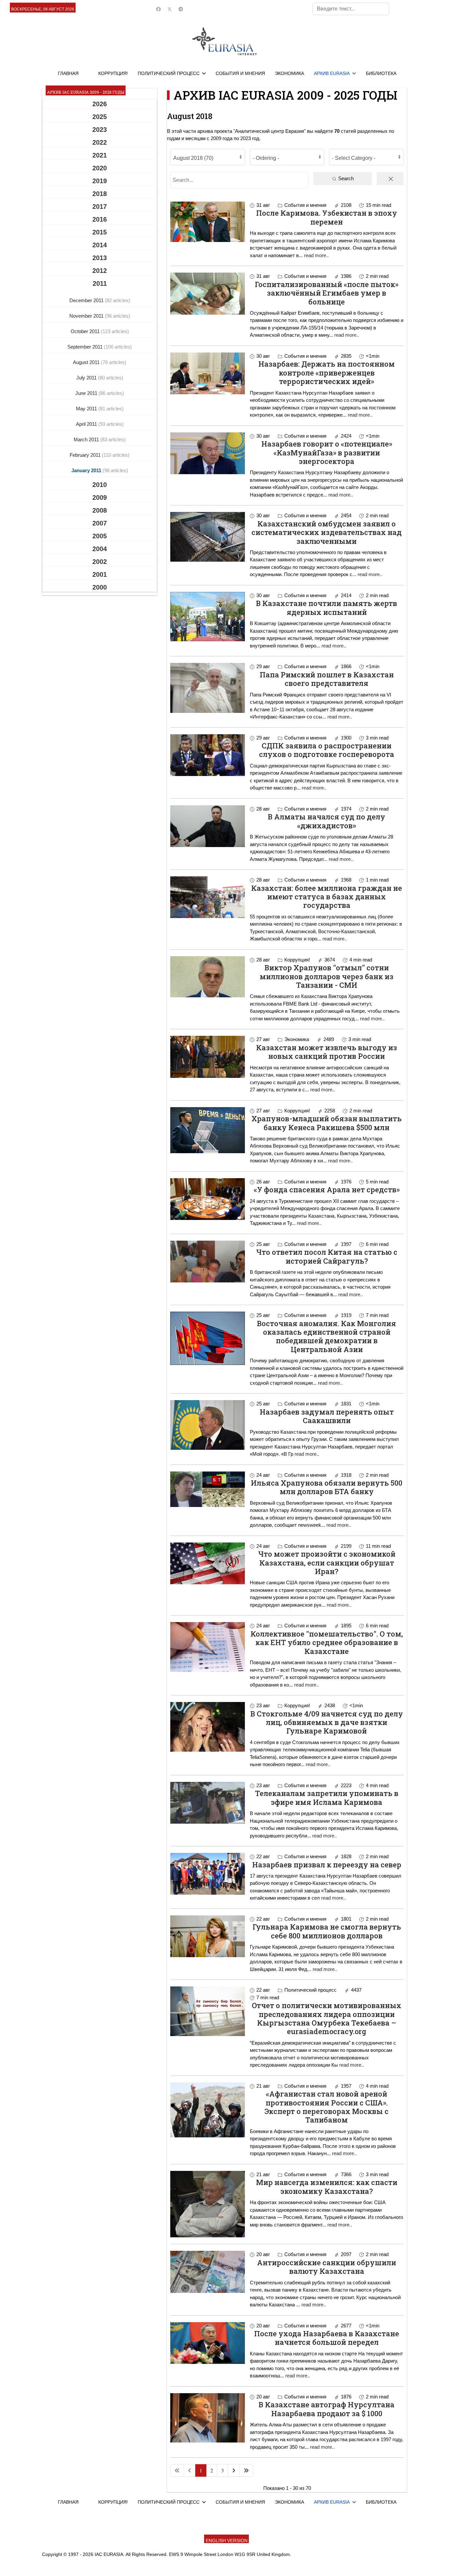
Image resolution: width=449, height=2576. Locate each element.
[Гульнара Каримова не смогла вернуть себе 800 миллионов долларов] (208, 1936)
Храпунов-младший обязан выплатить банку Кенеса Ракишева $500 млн (327, 1123)
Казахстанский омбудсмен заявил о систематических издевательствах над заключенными (327, 532)
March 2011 (87, 439)
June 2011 (87, 393)
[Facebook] (158, 9)
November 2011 (87, 316)
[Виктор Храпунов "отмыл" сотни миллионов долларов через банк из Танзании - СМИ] (208, 977)
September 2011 (86, 347)
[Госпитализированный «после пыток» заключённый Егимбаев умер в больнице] (208, 293)
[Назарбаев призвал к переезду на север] (208, 1874)
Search (345, 178)
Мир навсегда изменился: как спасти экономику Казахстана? (327, 2187)
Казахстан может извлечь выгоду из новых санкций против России (327, 1052)
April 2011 (87, 424)
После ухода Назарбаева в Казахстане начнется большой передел (327, 2338)
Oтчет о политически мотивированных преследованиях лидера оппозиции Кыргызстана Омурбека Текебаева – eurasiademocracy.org (327, 2018)
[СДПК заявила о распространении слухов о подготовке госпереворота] (208, 755)
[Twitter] (170, 9)
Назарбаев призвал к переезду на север (327, 1865)
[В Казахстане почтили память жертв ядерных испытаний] (208, 617)
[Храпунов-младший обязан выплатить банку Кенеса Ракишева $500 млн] (208, 1130)
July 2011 (87, 378)
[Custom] (181, 9)
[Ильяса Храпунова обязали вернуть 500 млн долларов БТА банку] (208, 1489)
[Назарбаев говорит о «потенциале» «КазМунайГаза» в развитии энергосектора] (208, 453)
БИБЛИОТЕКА (381, 73)
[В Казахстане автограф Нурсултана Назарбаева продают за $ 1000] (208, 2418)
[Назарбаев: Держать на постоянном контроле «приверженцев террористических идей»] (208, 373)
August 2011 (87, 362)
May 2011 (87, 409)
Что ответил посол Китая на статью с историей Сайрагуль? (327, 1256)
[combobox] (351, 9)
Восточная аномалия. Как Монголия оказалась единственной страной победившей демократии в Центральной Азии (327, 1336)
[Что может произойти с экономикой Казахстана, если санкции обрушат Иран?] (208, 1563)
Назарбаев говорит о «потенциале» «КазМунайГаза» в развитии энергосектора (327, 452)
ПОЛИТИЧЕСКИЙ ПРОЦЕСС (169, 73)
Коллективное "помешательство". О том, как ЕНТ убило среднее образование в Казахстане (327, 1642)
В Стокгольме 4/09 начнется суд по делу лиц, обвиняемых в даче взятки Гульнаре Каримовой (327, 1722)
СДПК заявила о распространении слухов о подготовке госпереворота (327, 750)
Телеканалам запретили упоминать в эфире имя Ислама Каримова (327, 1798)
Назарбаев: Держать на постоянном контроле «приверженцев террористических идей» (327, 373)
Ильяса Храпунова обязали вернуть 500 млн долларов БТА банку (327, 1487)
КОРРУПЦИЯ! (113, 73)
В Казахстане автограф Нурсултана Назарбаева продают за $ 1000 (327, 2409)
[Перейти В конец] (246, 2470)
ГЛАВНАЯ (68, 73)
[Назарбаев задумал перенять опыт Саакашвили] (208, 1425)
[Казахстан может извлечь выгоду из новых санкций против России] (208, 1057)
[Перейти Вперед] (234, 2470)
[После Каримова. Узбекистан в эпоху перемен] (208, 222)
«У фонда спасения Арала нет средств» (327, 1190)
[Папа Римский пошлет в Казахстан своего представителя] (208, 688)
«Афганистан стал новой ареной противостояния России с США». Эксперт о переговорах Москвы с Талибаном (327, 2107)
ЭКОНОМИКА (289, 73)
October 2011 (86, 331)
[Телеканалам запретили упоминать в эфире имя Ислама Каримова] (208, 1803)
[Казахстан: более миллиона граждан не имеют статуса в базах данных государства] (208, 897)
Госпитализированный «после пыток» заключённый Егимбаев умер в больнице (327, 293)
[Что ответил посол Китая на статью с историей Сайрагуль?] (208, 1262)
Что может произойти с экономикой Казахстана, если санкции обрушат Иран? (327, 1563)
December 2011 (87, 300)
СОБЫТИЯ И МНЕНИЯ (240, 73)
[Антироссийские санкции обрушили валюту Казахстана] (208, 2272)
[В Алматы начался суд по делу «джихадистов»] (208, 826)
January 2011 (87, 470)
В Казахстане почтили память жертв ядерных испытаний (327, 608)
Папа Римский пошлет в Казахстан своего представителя (327, 679)
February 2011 (86, 455)
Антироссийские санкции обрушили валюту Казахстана (327, 2267)
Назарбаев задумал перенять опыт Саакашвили (327, 1416)
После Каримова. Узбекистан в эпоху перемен (327, 217)
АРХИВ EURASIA (332, 73)
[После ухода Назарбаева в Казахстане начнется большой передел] (208, 2343)
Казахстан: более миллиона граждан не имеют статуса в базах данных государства (327, 897)
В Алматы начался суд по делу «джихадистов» (327, 821)
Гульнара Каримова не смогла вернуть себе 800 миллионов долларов (327, 1931)
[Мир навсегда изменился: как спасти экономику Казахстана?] (208, 2204)
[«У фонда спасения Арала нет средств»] (208, 1199)
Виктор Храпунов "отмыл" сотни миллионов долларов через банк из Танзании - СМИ (327, 976)
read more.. (316, 255)
